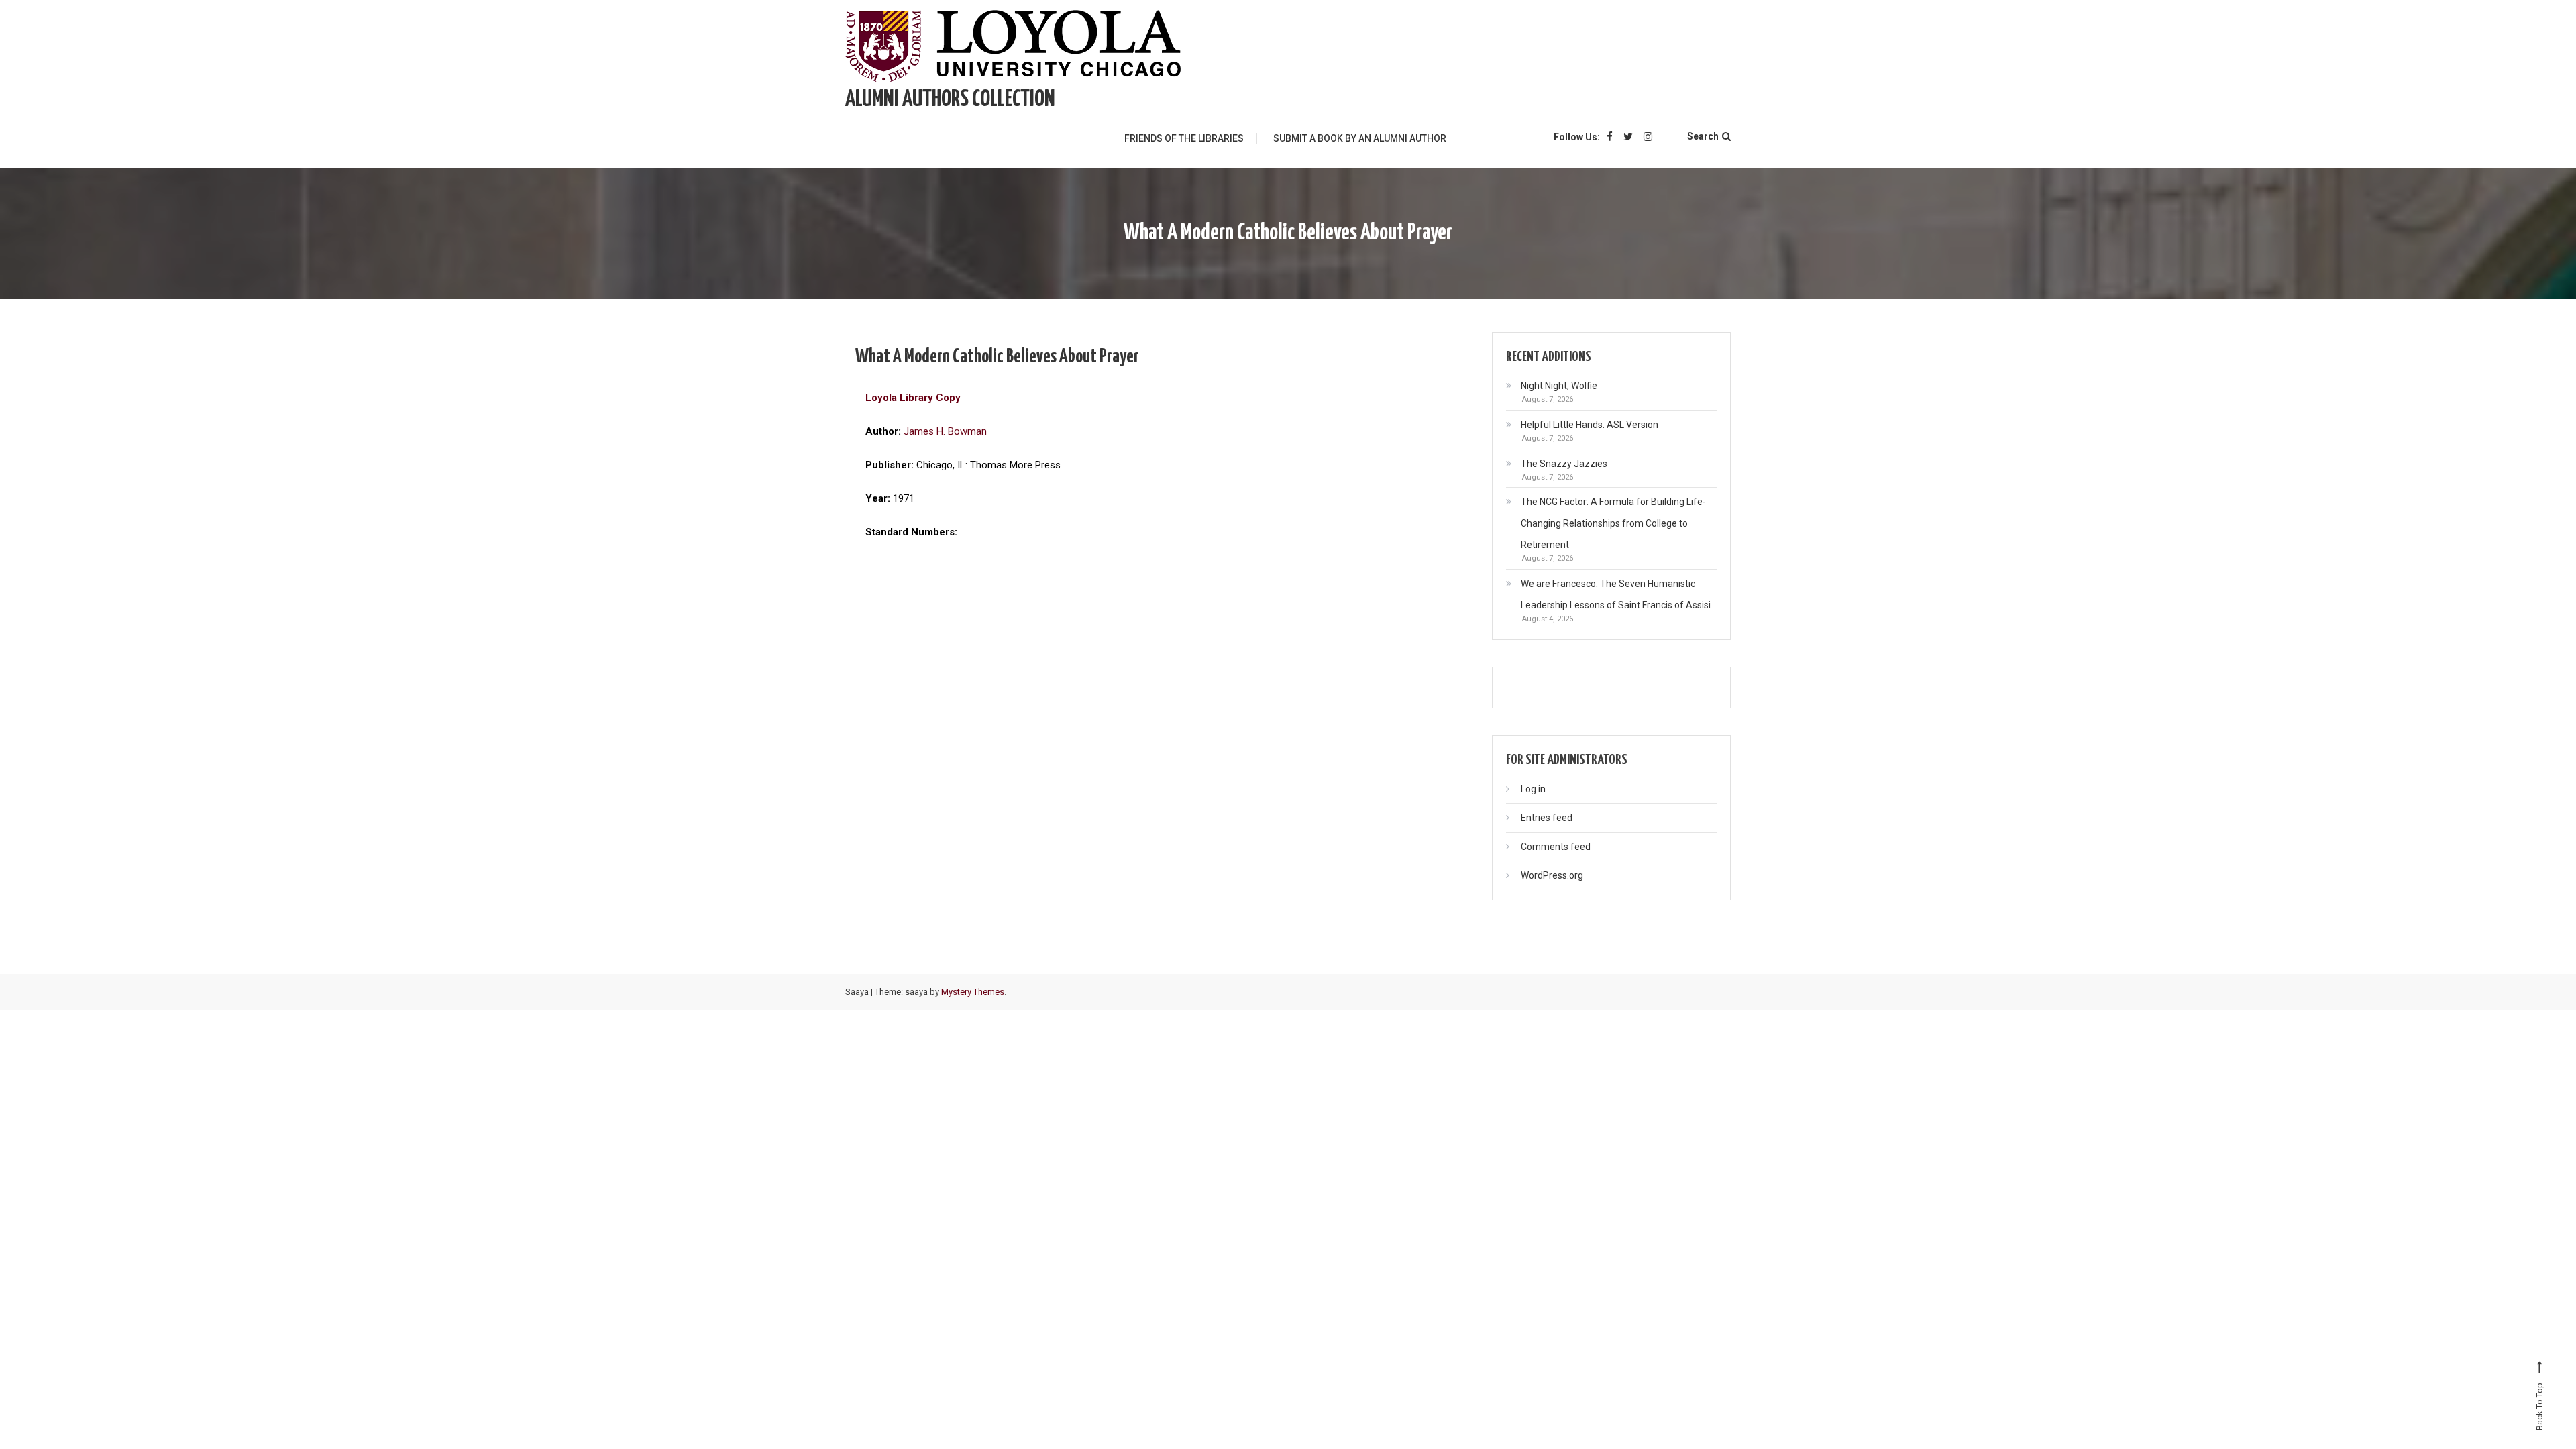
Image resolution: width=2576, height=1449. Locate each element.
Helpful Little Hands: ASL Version (1590, 425)
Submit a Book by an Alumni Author (1360, 138)
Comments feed (1556, 847)
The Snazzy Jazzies (1564, 464)
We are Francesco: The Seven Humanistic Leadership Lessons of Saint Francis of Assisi (1616, 594)
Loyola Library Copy (913, 398)
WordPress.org (1552, 875)
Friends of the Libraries (1184, 138)
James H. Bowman (945, 431)
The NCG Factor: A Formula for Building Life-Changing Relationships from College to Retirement (1613, 523)
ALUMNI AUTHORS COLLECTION (950, 100)
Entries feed (1547, 818)
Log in (1533, 789)
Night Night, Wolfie (1559, 386)
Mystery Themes (973, 992)
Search (1703, 136)
